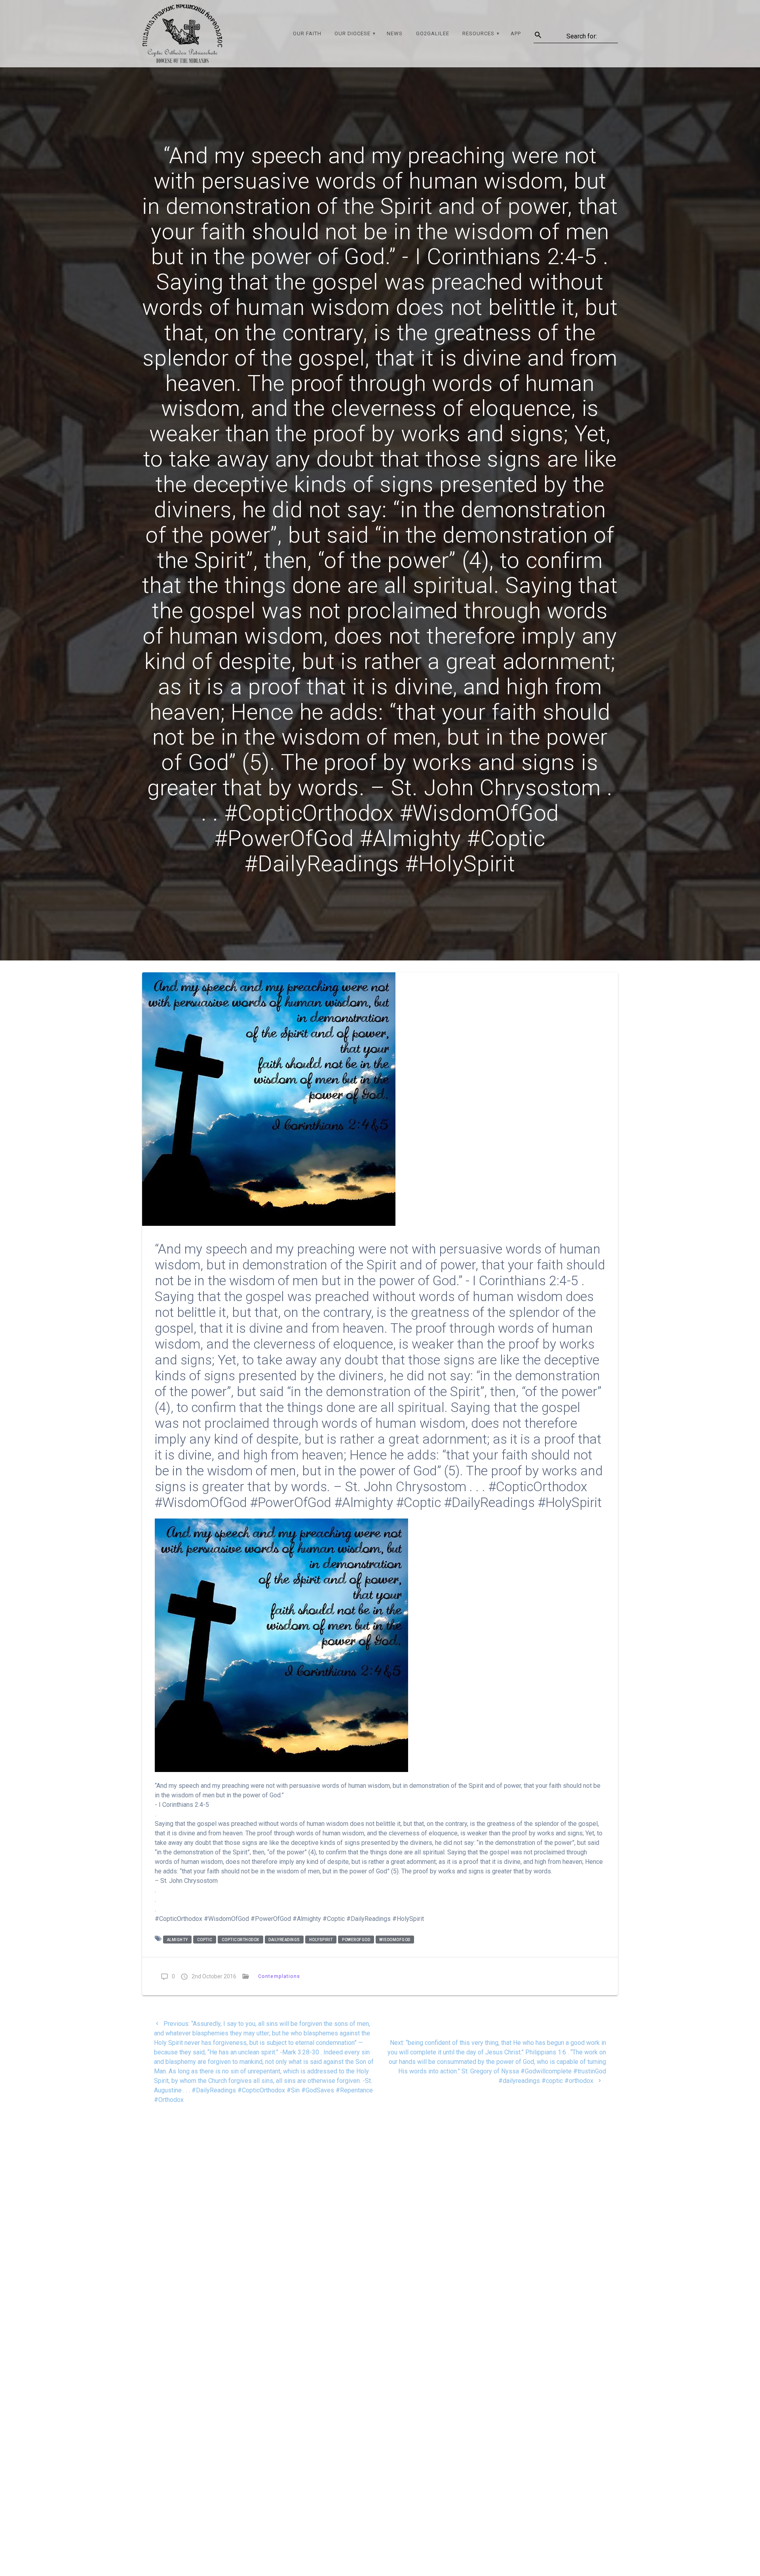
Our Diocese (352, 33)
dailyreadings (284, 1939)
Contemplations (279, 1976)
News (395, 33)
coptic (205, 1939)
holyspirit (321, 1939)
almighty (178, 1939)
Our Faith (307, 33)
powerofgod (356, 1939)
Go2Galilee (433, 33)
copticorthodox (240, 1939)
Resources (478, 33)
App (516, 33)
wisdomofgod (395, 1939)
